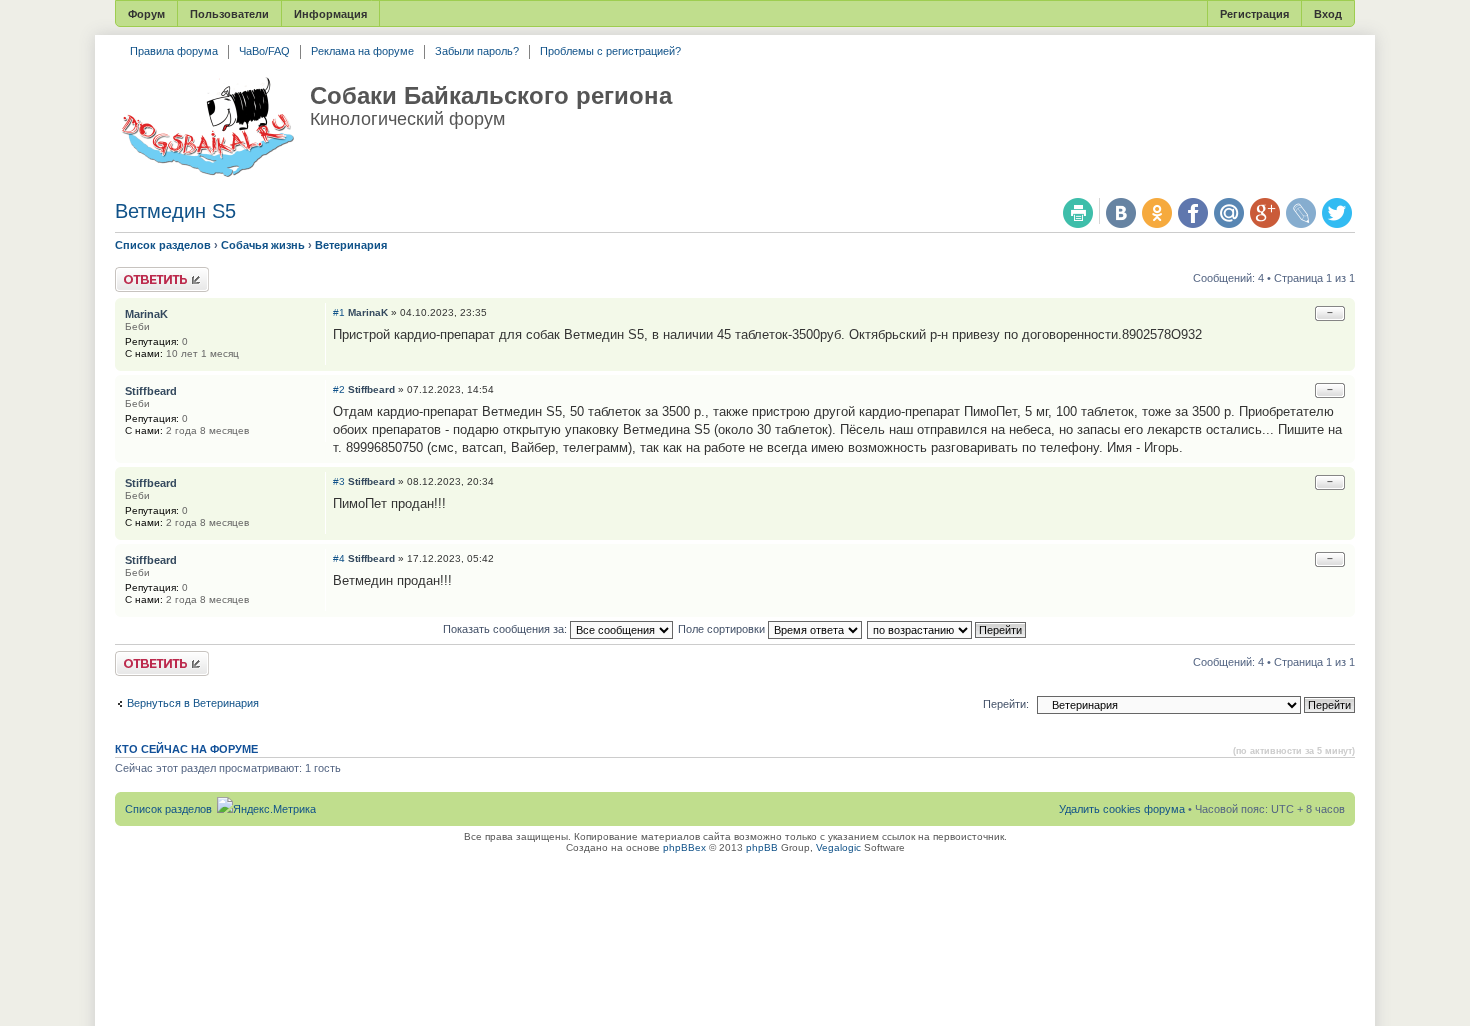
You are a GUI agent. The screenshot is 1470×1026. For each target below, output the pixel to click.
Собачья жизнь (263, 245)
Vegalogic (838, 847)
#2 (339, 389)
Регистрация (1254, 14)
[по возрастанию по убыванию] (947, 629)
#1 (339, 312)
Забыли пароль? (477, 51)
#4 (339, 558)
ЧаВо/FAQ (264, 51)
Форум (146, 14)
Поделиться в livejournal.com (1301, 213)
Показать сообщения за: (506, 629)
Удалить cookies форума (1122, 809)
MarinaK (368, 312)
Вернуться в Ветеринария (193, 703)
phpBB (762, 847)
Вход (1328, 14)
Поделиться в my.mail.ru (1229, 213)
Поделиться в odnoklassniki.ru (1157, 213)
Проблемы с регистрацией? (610, 51)
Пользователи (229, 14)
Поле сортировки (723, 629)
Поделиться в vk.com (1121, 213)
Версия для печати (1078, 213)
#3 (339, 481)
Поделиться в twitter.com (1337, 213)
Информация (330, 14)
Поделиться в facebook (1193, 213)
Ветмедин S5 (175, 211)
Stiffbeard (371, 389)
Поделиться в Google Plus (1265, 213)
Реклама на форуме (362, 51)
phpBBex (684, 847)
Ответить (139, 273)
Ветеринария (351, 245)
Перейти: (1006, 704)
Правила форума (174, 51)
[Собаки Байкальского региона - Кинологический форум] (207, 128)
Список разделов (163, 245)
